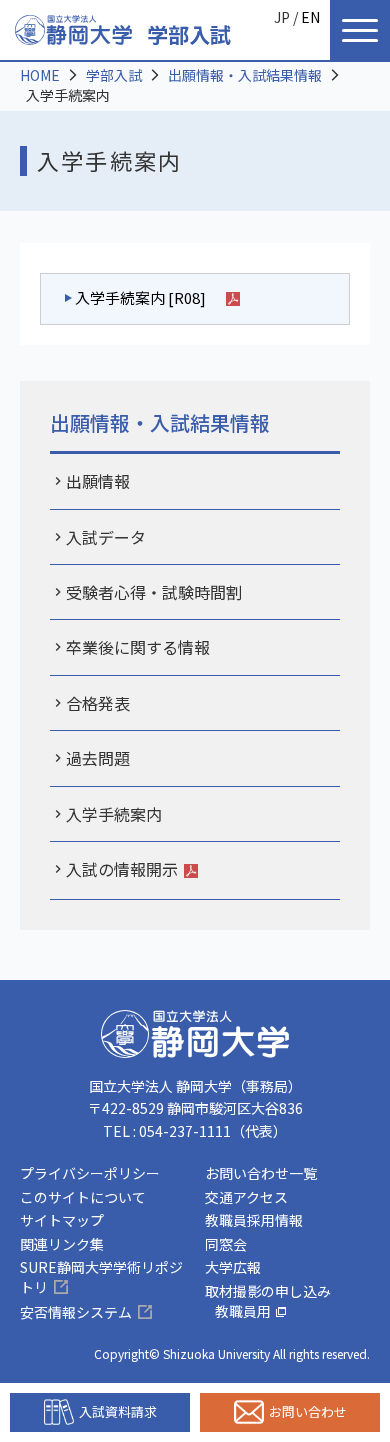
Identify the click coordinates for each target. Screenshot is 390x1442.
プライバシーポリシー (90, 1173)
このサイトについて (83, 1197)
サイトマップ (62, 1220)
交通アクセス (246, 1197)
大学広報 (233, 1267)
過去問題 (98, 758)
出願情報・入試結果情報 (245, 75)
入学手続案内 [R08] (140, 297)
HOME (40, 75)
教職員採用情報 (254, 1220)
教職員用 (243, 1311)
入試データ (106, 537)
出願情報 (98, 481)
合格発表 (98, 703)
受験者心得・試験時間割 (154, 592)
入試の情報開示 (122, 869)
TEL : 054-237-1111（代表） (195, 1131)
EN (310, 17)
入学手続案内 (114, 814)
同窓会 (226, 1244)
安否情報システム (76, 1312)
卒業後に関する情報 (138, 647)
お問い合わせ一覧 (261, 1173)
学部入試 (189, 34)
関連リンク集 (62, 1244)
